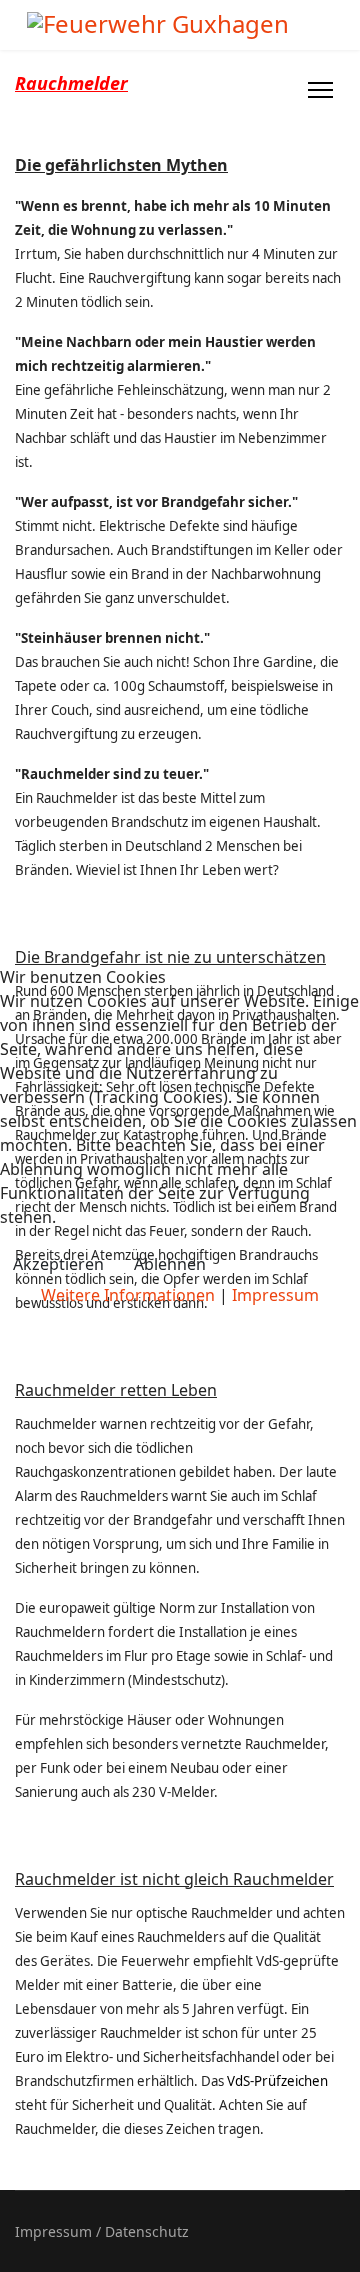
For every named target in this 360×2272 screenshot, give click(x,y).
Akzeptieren (58, 1264)
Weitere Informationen (128, 1295)
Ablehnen (170, 1264)
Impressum (275, 1295)
